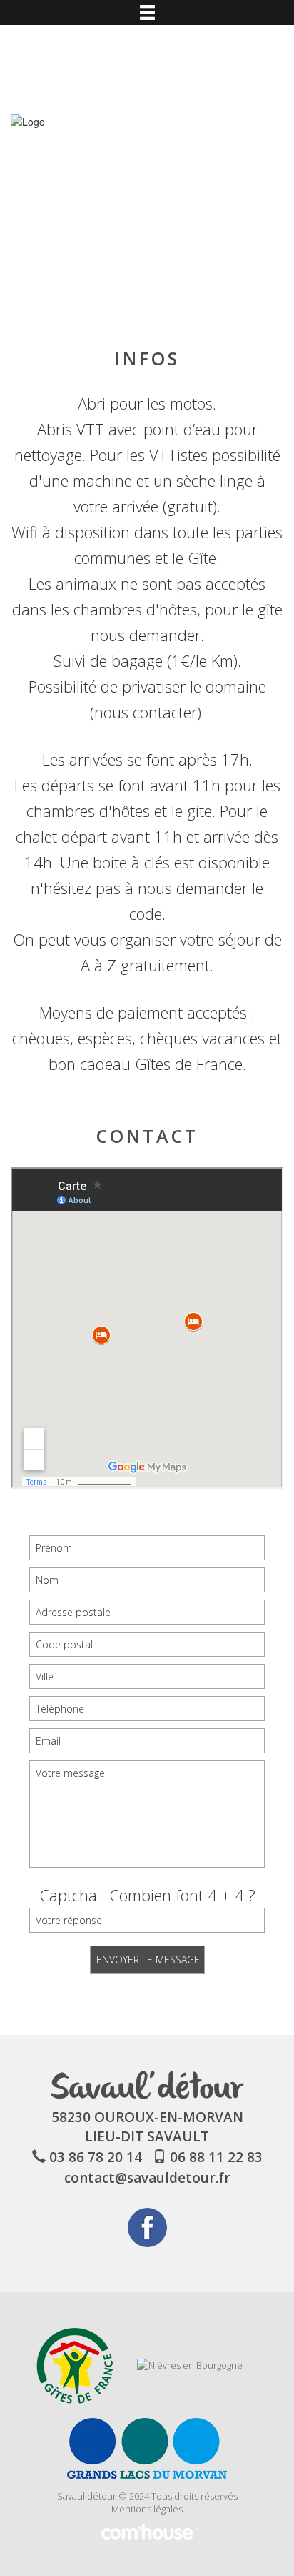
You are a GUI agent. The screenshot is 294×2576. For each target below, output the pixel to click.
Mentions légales (147, 2509)
